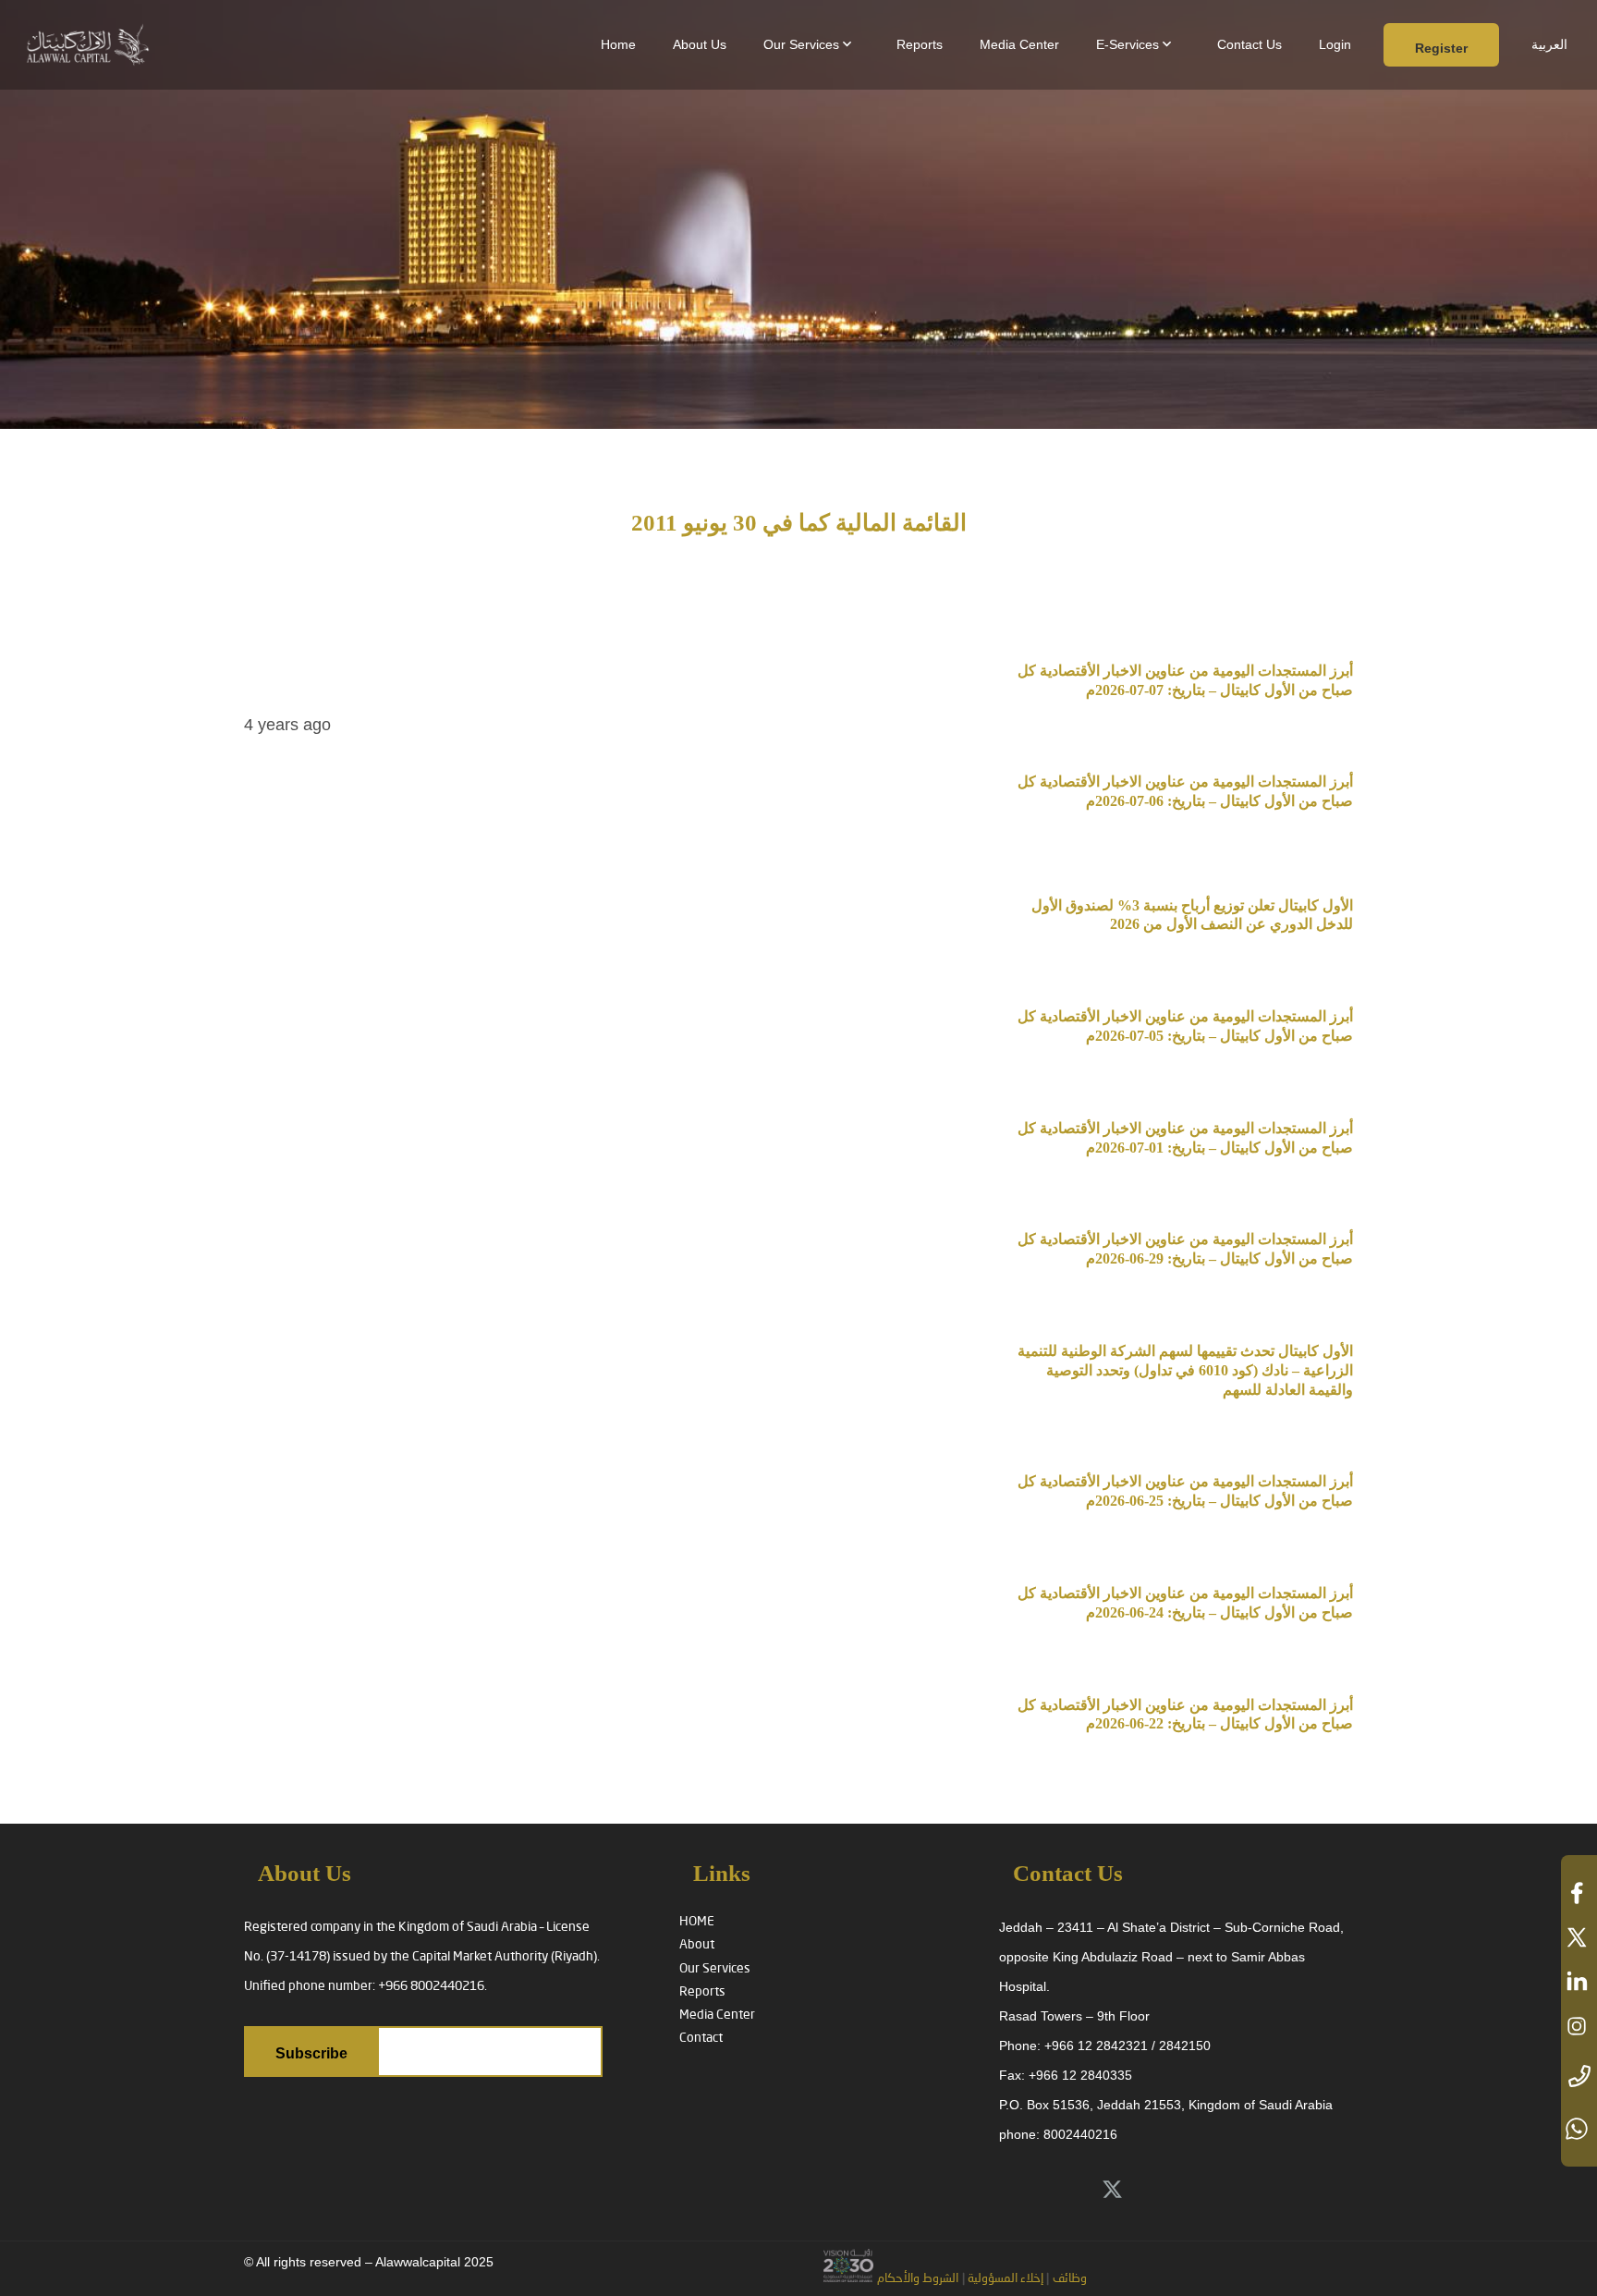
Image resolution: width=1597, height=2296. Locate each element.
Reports (702, 1992)
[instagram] (1579, 2026)
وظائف (1070, 2279)
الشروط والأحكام (918, 2279)
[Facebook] (1194, 2191)
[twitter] (1579, 1937)
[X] (1112, 2191)
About (697, 1945)
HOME (697, 1922)
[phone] (1579, 2077)
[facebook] (1579, 1893)
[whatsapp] (1579, 2129)
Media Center (717, 2015)
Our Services (715, 1969)
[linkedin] (1579, 1982)
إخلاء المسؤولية (1004, 2279)
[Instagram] (1236, 2191)
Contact (701, 2038)
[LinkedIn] (1153, 2191)
